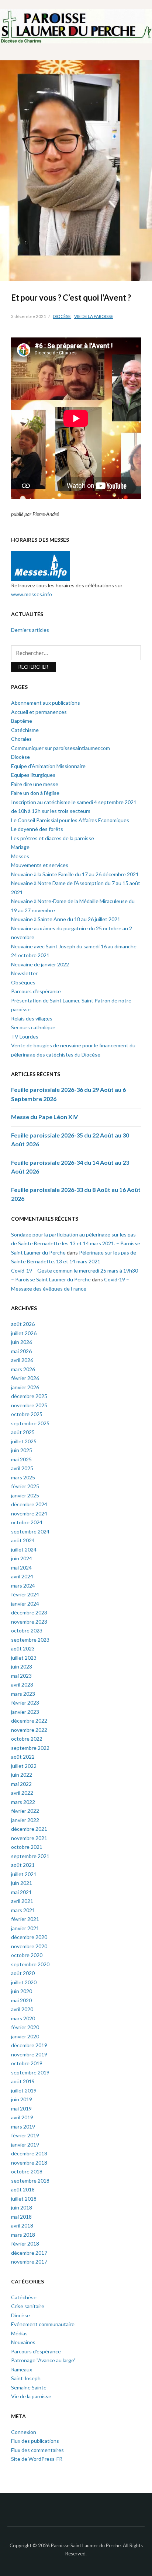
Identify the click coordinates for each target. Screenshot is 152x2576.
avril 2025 (22, 1468)
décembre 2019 (29, 2045)
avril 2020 (22, 2009)
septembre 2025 (30, 1423)
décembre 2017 (29, 2253)
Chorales (21, 739)
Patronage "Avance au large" (43, 2360)
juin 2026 (22, 1342)
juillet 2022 (24, 1766)
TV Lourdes (25, 1036)
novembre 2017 (29, 2262)
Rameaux (22, 2369)
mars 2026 (23, 1369)
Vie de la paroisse (94, 316)
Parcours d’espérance (36, 991)
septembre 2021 (30, 1856)
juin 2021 (22, 1883)
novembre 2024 (29, 1513)
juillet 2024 (24, 1549)
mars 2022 (23, 1802)
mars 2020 (23, 2018)
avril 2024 (22, 1576)
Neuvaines (23, 2342)
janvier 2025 (25, 1495)
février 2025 (25, 1486)
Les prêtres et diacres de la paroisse (53, 838)
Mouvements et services (40, 865)
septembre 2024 (30, 1531)
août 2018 (23, 2189)
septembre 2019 (30, 2072)
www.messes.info (32, 594)
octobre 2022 (27, 1739)
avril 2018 (22, 2225)
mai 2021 (21, 1892)
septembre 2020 (30, 1964)
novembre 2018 (29, 2163)
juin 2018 (22, 2207)
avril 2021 (22, 1901)
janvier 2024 (25, 1604)
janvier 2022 (25, 1820)
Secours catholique (33, 1027)
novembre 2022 (29, 1730)
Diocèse (62, 316)
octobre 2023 (27, 1630)
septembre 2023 (30, 1640)
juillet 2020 (24, 1982)
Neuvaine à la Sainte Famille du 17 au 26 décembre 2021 (75, 874)
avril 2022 (22, 1793)
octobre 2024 (27, 1522)
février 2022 (25, 1811)
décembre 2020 (29, 1937)
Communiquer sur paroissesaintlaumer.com (61, 748)
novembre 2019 (29, 2054)
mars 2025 (23, 1477)
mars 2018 (23, 2235)
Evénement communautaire (43, 2324)
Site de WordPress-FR (37, 2459)
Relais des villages (32, 1018)
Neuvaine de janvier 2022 (40, 964)
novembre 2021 (29, 1838)
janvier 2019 (25, 2145)
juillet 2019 (24, 2090)
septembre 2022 (30, 1748)
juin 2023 (22, 1666)
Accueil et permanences (39, 712)
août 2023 (23, 1648)
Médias (19, 2333)
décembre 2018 (29, 2153)
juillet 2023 (24, 1658)
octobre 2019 (27, 2063)
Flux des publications (35, 2441)
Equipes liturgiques (33, 775)
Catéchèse (24, 2297)
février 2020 (25, 2027)
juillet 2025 (24, 1441)
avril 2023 (22, 1685)
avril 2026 (22, 1360)
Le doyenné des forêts (37, 829)
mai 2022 (21, 1784)
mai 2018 (21, 2217)
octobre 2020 (27, 1955)
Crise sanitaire (28, 2306)
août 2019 (23, 2081)
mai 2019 (21, 2108)
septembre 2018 (30, 2181)
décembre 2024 (29, 1504)
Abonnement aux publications (46, 703)
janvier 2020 (25, 2036)
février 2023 (25, 1703)
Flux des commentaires (37, 2450)
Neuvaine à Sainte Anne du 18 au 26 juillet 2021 (66, 919)
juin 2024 (22, 1558)
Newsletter (24, 973)
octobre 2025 (27, 1414)
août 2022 (23, 1757)
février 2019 (25, 2135)
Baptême (22, 721)
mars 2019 (23, 2126)
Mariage (20, 847)
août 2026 (23, 1324)
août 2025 (23, 1432)
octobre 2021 (27, 1847)
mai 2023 (21, 1676)
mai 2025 (21, 1459)
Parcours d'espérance (36, 2351)
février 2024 (25, 1594)
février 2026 (25, 1378)
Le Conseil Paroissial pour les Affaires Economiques (70, 820)
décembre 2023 (29, 1612)
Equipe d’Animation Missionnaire (48, 766)
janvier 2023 (25, 1712)
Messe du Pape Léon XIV (44, 1117)
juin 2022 (22, 1775)
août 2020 (23, 1973)
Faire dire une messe (35, 784)
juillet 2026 (24, 1333)
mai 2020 (21, 2000)
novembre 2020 (29, 1946)
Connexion (24, 2432)
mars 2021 (23, 1910)
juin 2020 (22, 1991)
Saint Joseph (26, 2378)
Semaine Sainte (29, 2387)
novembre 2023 (29, 1622)
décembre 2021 (29, 1829)
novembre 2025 (29, 1405)
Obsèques (23, 982)
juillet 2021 (24, 1874)
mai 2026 (21, 1351)
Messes (20, 856)
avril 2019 (22, 2117)
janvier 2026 (25, 1387)
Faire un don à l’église (35, 793)
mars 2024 (23, 1586)
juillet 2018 (24, 2199)
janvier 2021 (25, 1928)
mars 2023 (23, 1694)
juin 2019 (22, 2099)
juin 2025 (22, 1450)
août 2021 (23, 1865)
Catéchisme (25, 730)
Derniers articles (30, 630)
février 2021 (25, 1919)
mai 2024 (21, 1567)
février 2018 (25, 2244)
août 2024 (23, 1540)
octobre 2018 (27, 2171)
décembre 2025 (29, 1396)
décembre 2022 (29, 1721)
